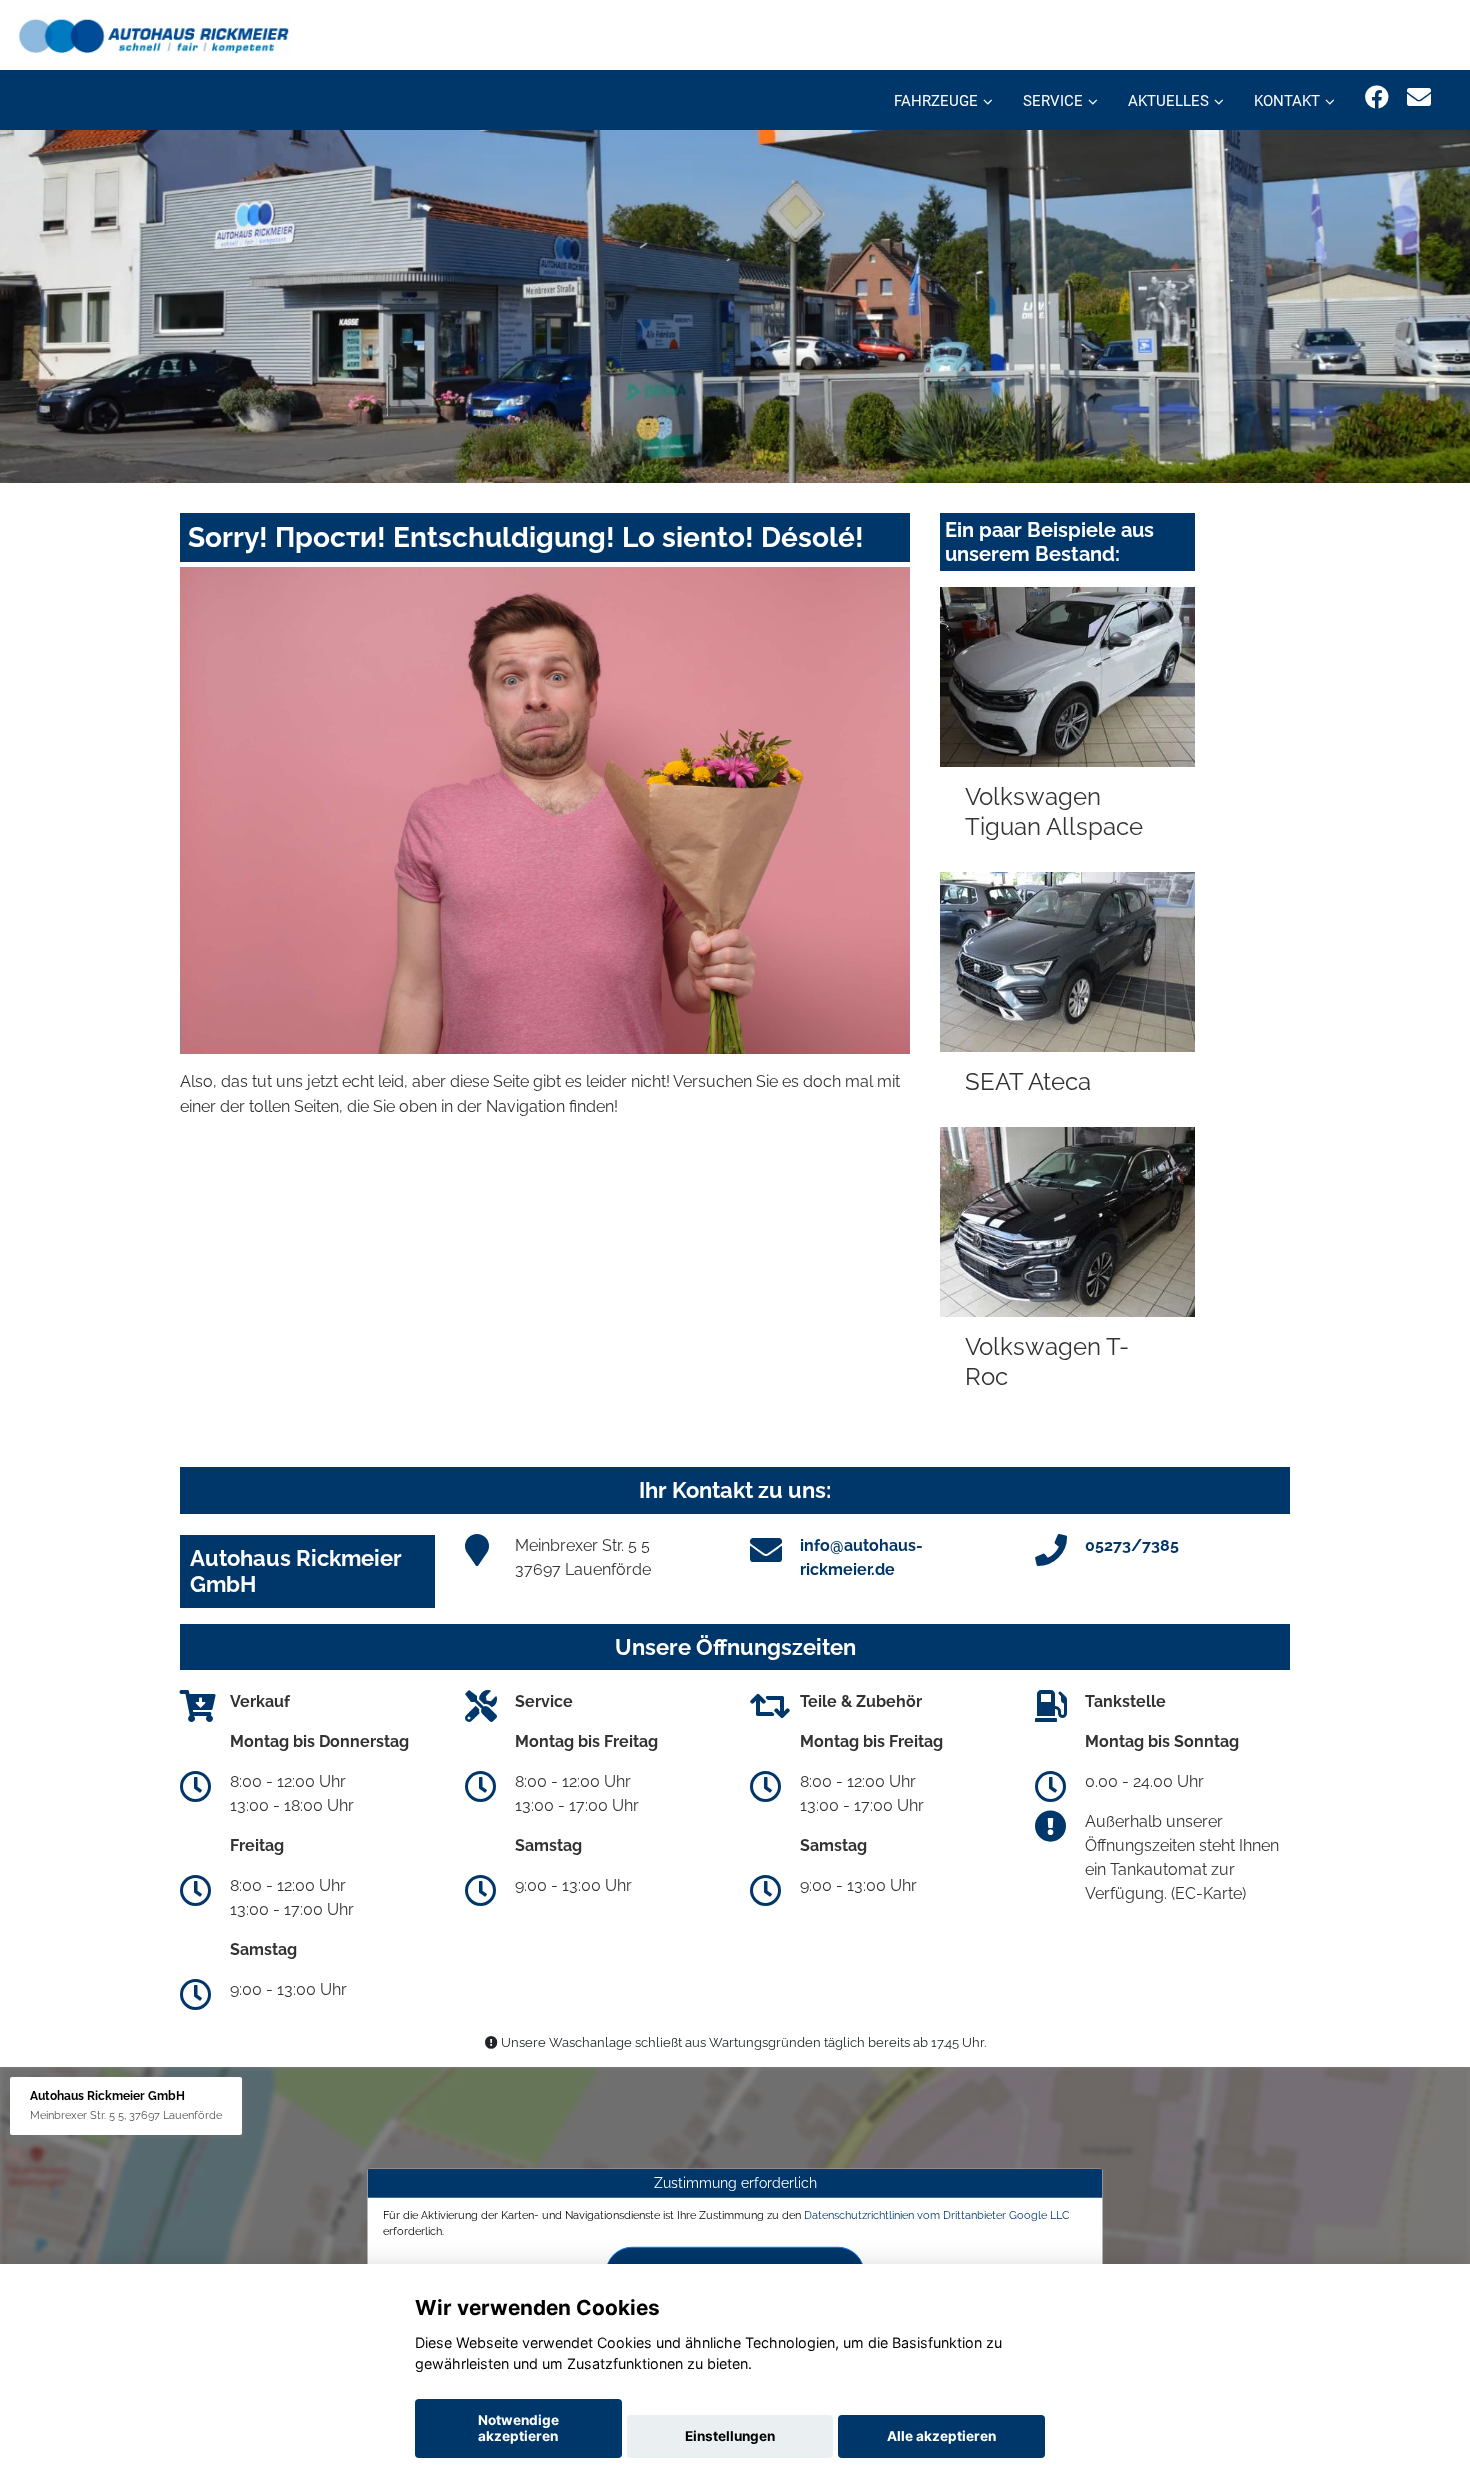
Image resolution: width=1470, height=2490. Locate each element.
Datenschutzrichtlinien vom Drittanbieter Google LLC (937, 2215)
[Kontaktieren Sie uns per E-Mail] (1419, 97)
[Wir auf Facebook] (1377, 97)
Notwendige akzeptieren (518, 2428)
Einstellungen (730, 2436)
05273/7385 (1132, 1545)
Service (1053, 101)
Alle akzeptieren (941, 2436)
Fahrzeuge (936, 101)
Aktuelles (1168, 101)
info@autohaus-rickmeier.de (861, 1557)
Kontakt (1287, 101)
